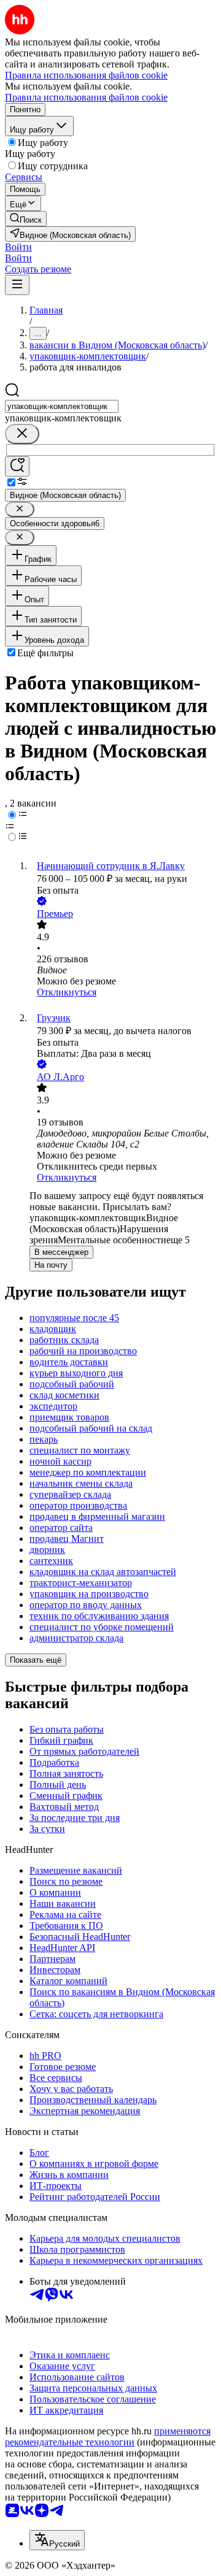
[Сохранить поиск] (17, 466)
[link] (26, 219)
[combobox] (62, 406)
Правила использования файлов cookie (86, 97)
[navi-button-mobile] (17, 285)
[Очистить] (22, 434)
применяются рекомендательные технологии (108, 2436)
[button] (18, 247)
